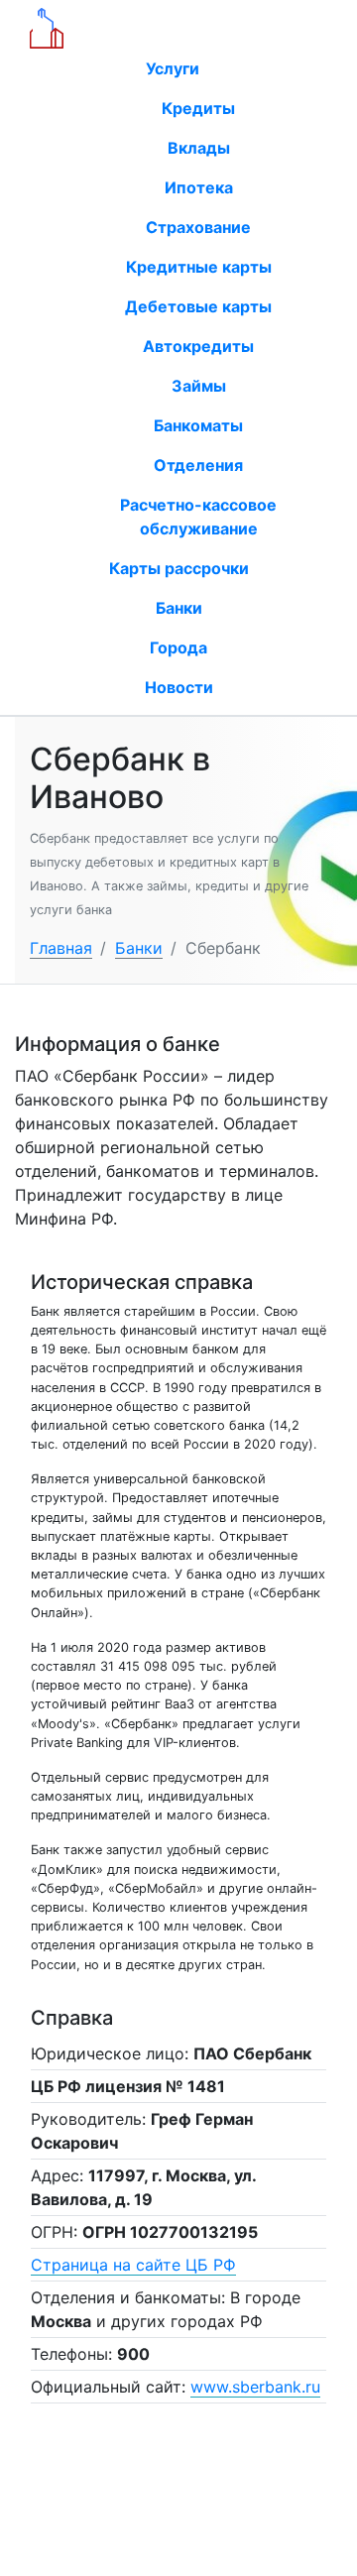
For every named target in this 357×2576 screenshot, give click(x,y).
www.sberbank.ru (255, 2387)
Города (178, 647)
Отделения (198, 465)
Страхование (198, 227)
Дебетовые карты (198, 306)
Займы (199, 386)
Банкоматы (198, 425)
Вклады (199, 148)
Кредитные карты (199, 267)
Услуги (175, 68)
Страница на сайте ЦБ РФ (133, 2265)
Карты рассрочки (179, 568)
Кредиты (198, 108)
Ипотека (199, 187)
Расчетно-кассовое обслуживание (198, 517)
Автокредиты (198, 346)
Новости (179, 687)
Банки (179, 608)
